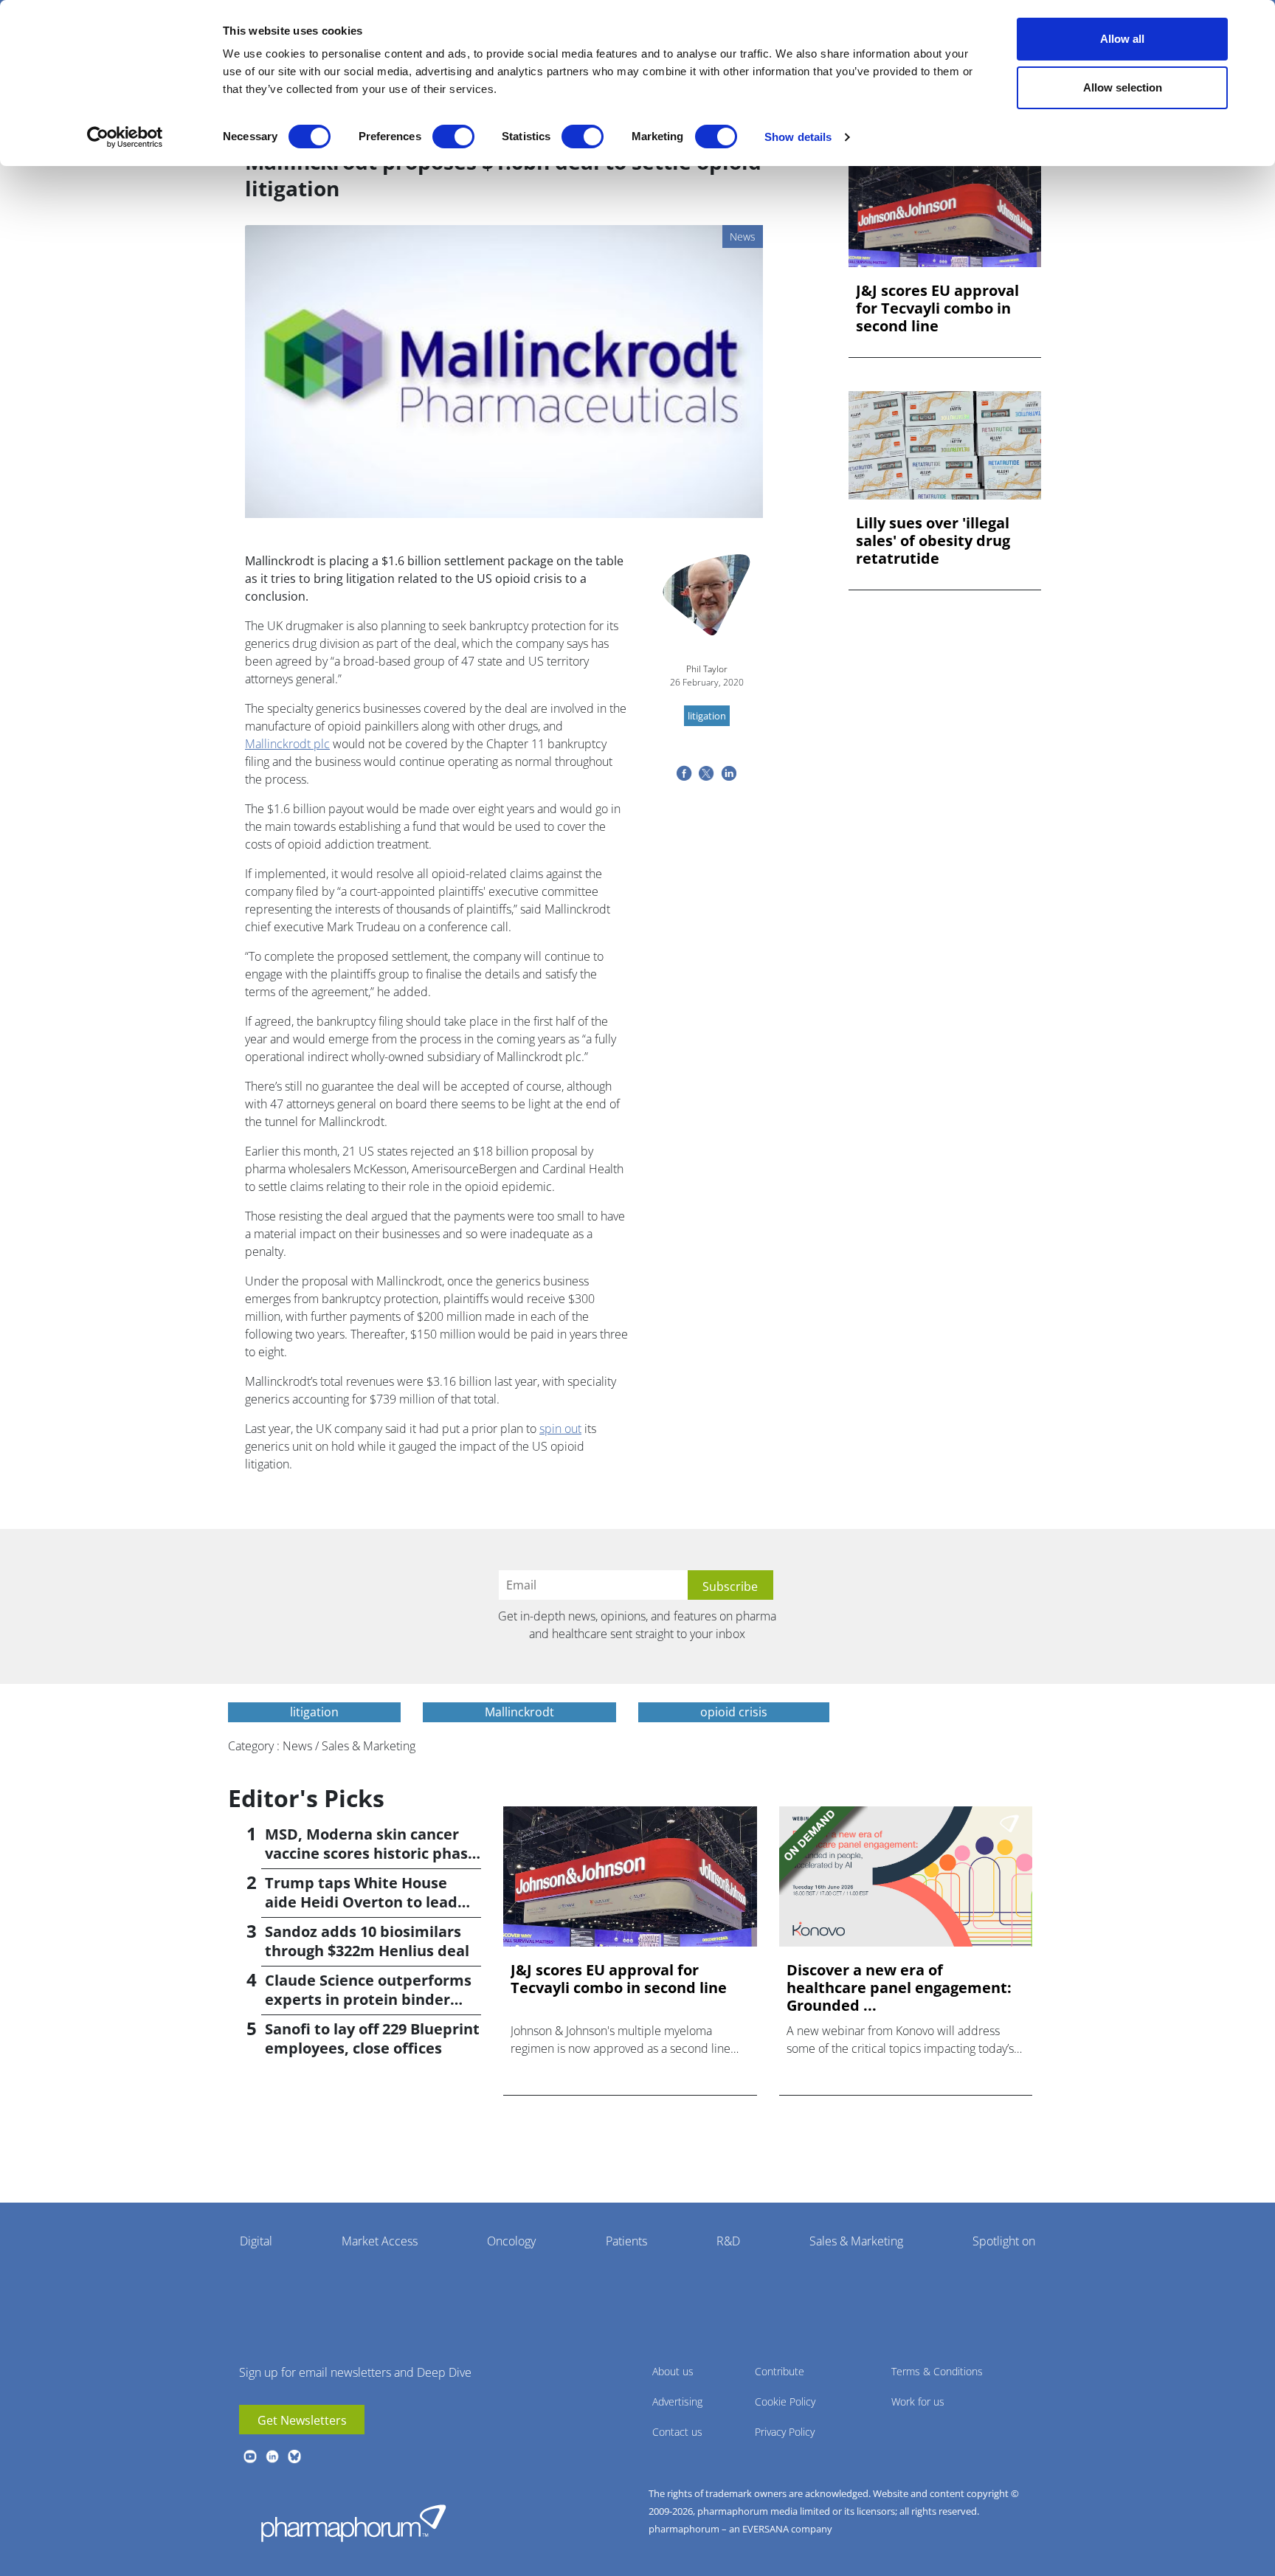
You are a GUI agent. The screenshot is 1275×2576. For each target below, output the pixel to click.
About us (673, 2371)
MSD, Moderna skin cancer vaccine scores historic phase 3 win (371, 1853)
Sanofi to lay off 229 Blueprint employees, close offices (372, 2038)
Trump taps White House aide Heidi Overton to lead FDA (361, 1902)
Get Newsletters (302, 2420)
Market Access (380, 2241)
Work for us (918, 2401)
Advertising (677, 2401)
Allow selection (1123, 87)
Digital (256, 2241)
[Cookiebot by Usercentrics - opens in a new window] (125, 137)
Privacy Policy (785, 2432)
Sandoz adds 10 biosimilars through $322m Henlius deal (367, 1941)
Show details (798, 137)
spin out (560, 1429)
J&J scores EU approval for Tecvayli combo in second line (937, 308)
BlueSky (294, 2456)
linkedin (272, 2456)
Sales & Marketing (856, 2241)
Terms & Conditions (937, 2371)
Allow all (1122, 39)
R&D (728, 2241)
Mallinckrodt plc (287, 744)
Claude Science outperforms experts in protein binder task (368, 1999)
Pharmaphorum (353, 2523)
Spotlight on (1004, 2241)
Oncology (511, 2241)
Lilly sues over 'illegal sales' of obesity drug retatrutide (933, 541)
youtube (250, 2456)
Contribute (780, 2371)
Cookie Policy (785, 2401)
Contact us (677, 2432)
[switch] (453, 137)
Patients (626, 2241)
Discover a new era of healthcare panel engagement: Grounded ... (899, 1988)
